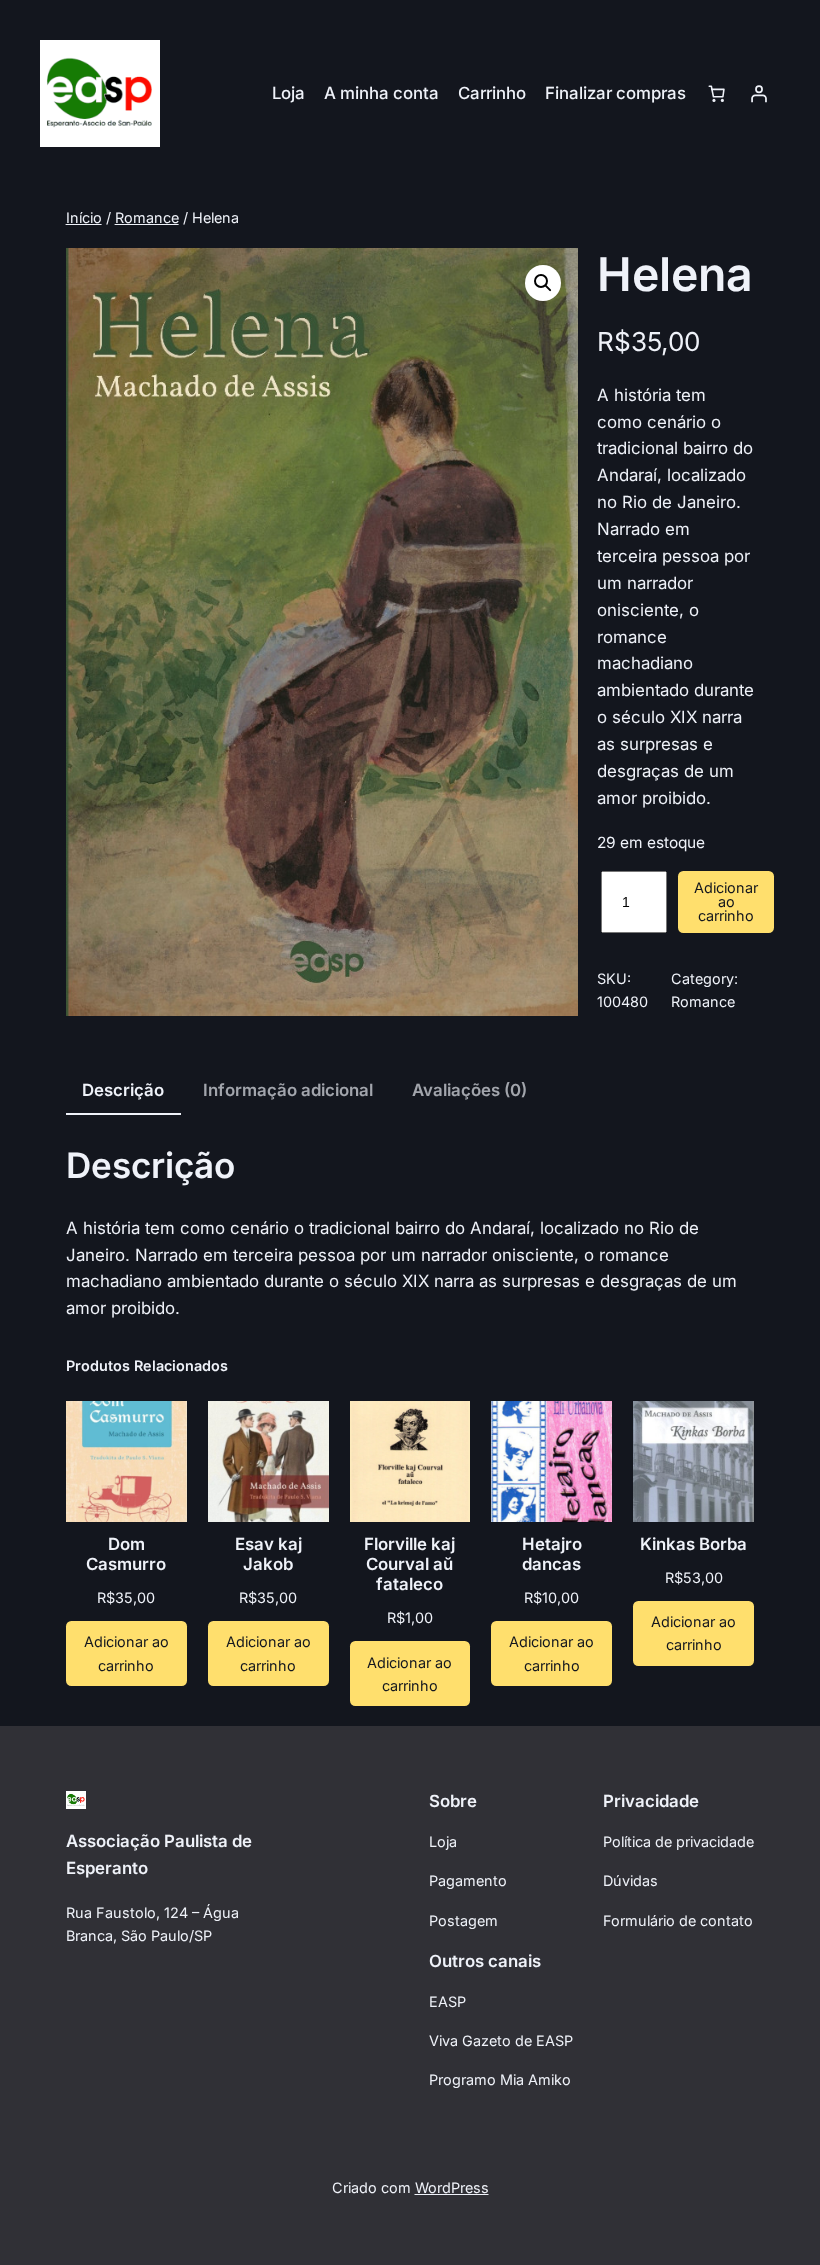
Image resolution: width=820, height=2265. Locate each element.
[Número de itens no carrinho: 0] (717, 93)
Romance (147, 217)
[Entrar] (759, 93)
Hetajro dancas (552, 1554)
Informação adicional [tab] (288, 1090)
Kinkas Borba (693, 1544)
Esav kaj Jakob (268, 1554)
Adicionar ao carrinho (726, 902)
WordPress (452, 2187)
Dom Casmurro (126, 1554)
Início (84, 217)
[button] (543, 283)
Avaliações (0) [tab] (469, 1090)
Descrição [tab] (123, 1090)
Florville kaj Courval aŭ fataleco (409, 1564)
